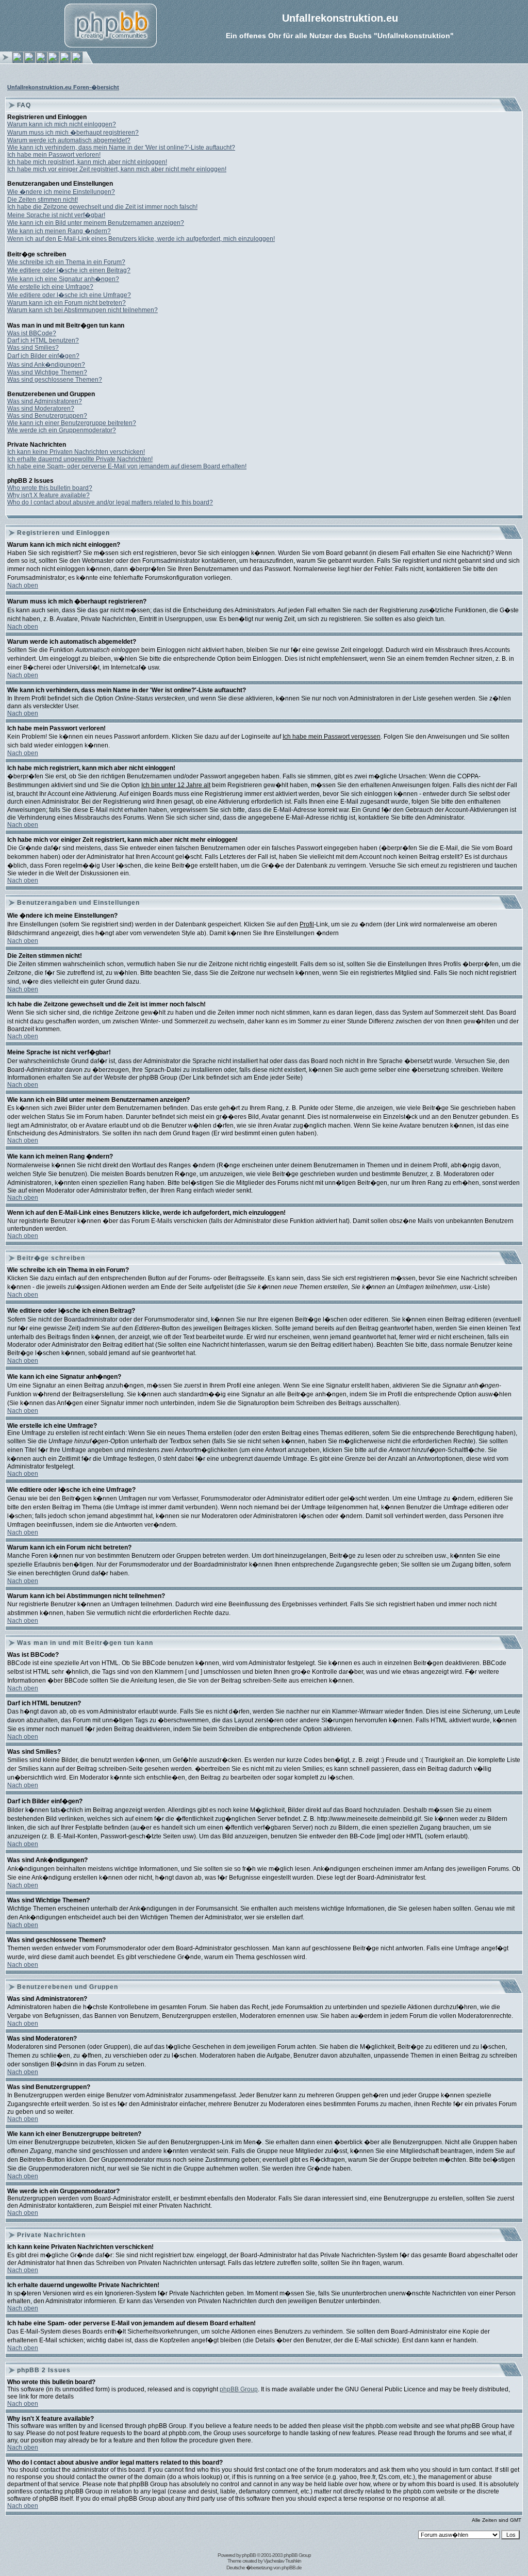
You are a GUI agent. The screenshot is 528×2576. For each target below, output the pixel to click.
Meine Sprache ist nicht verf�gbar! (56, 215)
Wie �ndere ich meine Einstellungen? (61, 192)
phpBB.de (292, 2567)
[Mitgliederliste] (53, 61)
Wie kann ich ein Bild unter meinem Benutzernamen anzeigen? (96, 223)
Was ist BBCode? (32, 333)
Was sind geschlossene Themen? (55, 380)
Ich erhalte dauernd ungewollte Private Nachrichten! (80, 459)
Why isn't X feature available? (48, 495)
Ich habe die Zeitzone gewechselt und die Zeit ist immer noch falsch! (102, 207)
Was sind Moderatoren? (41, 409)
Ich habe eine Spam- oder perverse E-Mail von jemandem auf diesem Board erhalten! (127, 466)
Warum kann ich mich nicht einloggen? (62, 124)
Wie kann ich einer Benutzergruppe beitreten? (72, 423)
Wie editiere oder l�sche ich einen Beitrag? (69, 270)
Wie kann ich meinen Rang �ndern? (59, 231)
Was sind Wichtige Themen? (47, 372)
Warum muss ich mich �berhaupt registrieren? (73, 133)
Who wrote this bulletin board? (50, 488)
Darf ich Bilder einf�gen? (43, 356)
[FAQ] (42, 61)
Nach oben (23, 585)
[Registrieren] (30, 61)
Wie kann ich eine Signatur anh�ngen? (63, 279)
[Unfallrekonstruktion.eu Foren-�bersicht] (77, 61)
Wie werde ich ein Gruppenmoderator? (62, 430)
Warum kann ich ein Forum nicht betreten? (67, 303)
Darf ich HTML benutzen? (43, 340)
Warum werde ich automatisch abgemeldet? (69, 140)
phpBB (249, 2555)
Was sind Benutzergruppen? (47, 416)
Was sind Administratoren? (45, 401)
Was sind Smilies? (33, 348)
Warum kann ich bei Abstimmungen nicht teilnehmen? (82, 310)
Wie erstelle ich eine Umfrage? (50, 287)
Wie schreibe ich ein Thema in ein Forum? (66, 262)
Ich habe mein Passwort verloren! (54, 155)
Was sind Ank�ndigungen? (46, 365)
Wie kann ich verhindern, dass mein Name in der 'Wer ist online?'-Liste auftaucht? (121, 148)
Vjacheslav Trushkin (282, 2561)
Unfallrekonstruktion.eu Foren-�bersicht (63, 87)
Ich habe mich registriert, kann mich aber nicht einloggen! (87, 162)
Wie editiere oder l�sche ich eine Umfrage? (69, 295)
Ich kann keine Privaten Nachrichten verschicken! (76, 452)
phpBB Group (239, 2389)
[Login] (18, 61)
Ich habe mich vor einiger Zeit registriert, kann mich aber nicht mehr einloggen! (117, 169)
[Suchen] (65, 61)
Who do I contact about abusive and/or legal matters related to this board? (110, 502)
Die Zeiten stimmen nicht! (43, 200)
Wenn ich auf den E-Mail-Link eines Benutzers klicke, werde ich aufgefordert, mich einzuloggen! (141, 239)
